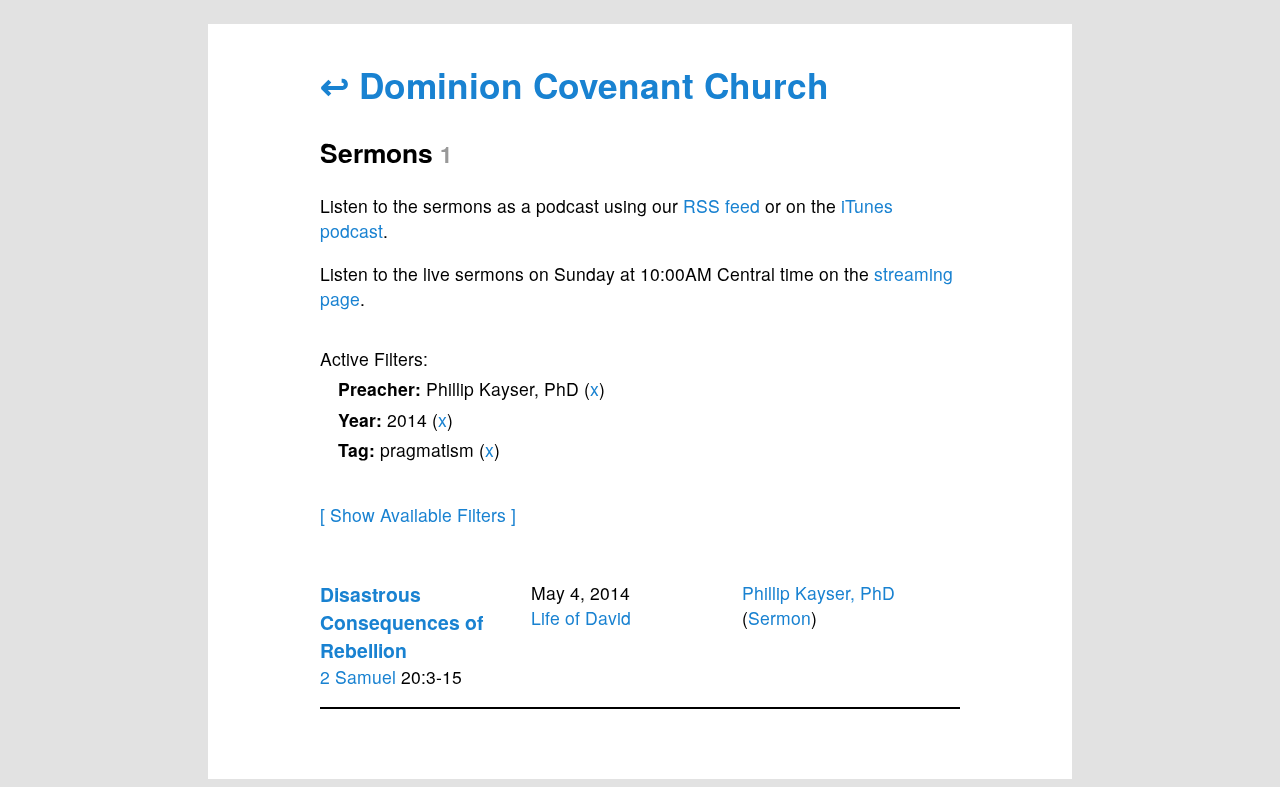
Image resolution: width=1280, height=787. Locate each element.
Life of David (581, 617)
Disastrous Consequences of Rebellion (401, 622)
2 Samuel (358, 676)
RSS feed (721, 205)
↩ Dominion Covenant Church (574, 84)
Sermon (779, 617)
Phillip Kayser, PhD (818, 592)
